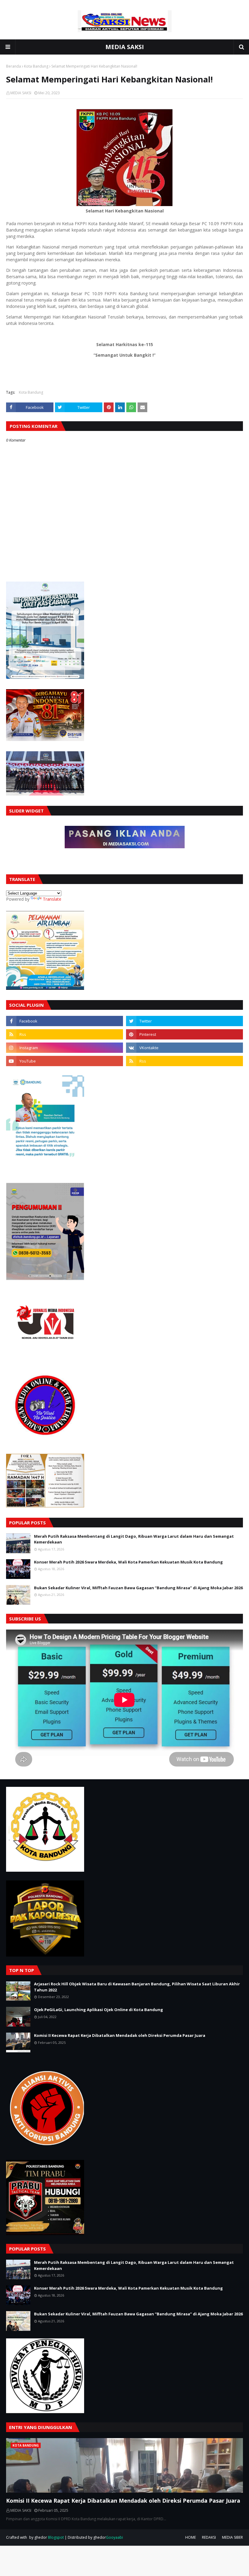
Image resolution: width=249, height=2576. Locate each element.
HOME (191, 2537)
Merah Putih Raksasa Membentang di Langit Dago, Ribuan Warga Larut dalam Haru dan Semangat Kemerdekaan (134, 1539)
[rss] (65, 1034)
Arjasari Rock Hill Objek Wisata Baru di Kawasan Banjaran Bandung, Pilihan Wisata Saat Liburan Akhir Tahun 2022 (137, 1987)
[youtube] (65, 1061)
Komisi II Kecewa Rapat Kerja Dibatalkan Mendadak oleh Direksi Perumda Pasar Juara (120, 2035)
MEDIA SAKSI (125, 47)
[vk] (184, 1048)
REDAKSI (209, 2537)
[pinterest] (184, 1034)
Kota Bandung (36, 66)
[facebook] (65, 1021)
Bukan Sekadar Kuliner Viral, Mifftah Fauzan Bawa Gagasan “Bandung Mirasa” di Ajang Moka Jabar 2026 (138, 1588)
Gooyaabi (114, 2537)
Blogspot (56, 2537)
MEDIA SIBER (232, 2537)
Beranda (14, 66)
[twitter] (184, 1021)
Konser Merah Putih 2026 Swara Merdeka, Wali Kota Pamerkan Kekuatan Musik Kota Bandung (128, 1562)
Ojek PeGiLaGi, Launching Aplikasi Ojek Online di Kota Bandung (99, 2010)
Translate (52, 899)
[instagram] (65, 1048)
